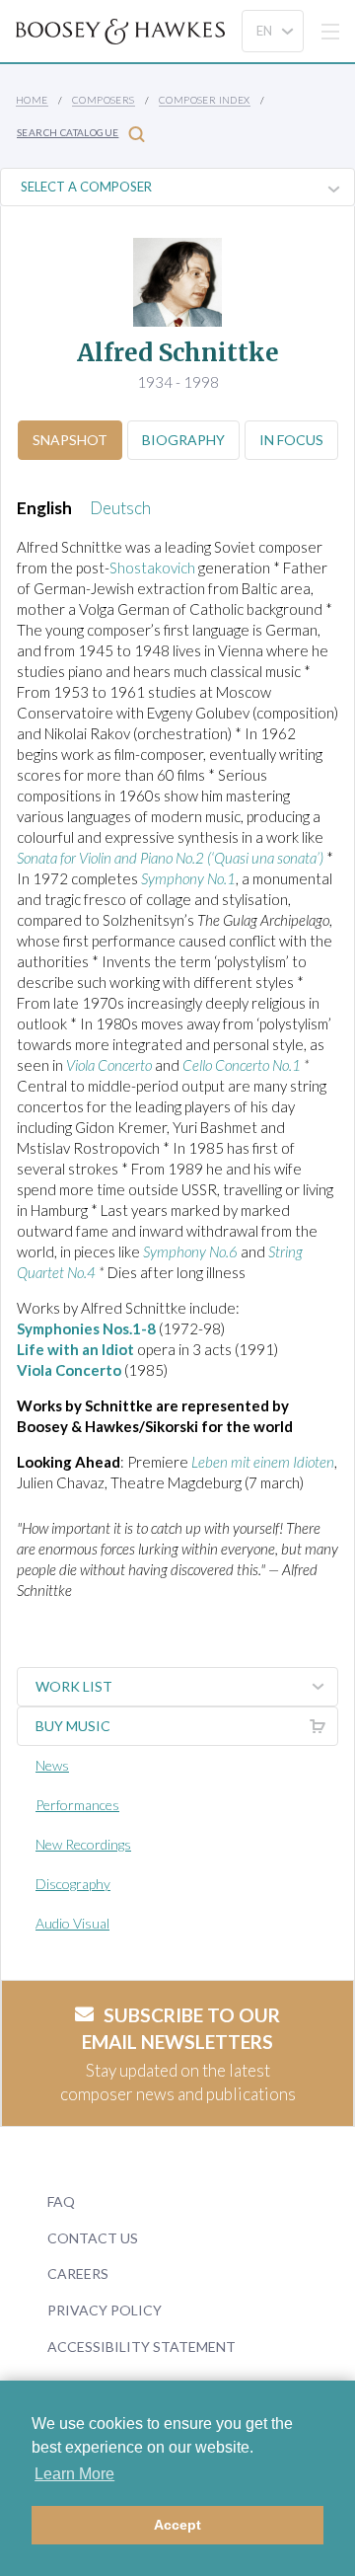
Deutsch (120, 508)
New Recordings (83, 1844)
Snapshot (70, 440)
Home (32, 100)
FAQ (61, 2201)
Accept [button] (177, 2525)
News (52, 1765)
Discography (73, 1884)
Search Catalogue (68, 132)
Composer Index (205, 100)
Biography (183, 440)
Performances (77, 1805)
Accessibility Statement (142, 2347)
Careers (78, 2273)
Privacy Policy (105, 2310)
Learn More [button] (74, 2474)
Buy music (73, 1726)
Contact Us (93, 2238)
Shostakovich (154, 568)
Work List (74, 1686)
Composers (104, 100)
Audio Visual (72, 1923)
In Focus (291, 440)
